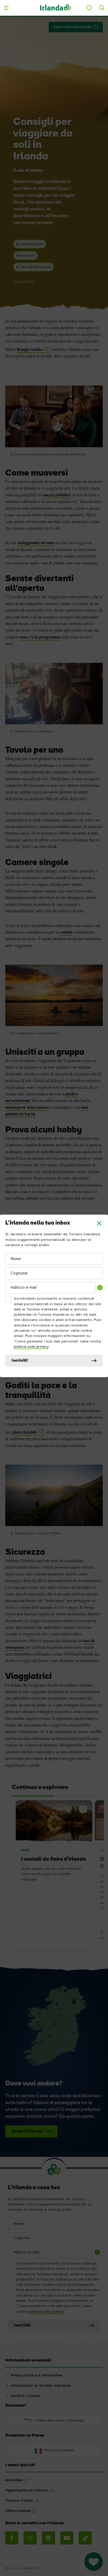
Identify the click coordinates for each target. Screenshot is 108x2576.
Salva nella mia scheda (72, 27)
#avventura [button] (26, 256)
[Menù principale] (6, 8)
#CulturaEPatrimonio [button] (34, 267)
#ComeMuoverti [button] (30, 244)
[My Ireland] (89, 8)
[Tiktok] (85, 2538)
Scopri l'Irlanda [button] (27, 2131)
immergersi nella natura (27, 1107)
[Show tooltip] (100, 1288)
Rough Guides (30, 349)
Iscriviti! (20, 1361)
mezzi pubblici (57, 495)
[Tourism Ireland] (56, 8)
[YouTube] (67, 2538)
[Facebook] (12, 2538)
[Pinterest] (48, 2538)
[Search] (102, 8)
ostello (67, 932)
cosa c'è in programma (40, 637)
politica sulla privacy (31, 1347)
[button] (99, 1223)
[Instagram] (30, 2538)
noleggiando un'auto (36, 543)
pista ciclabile (25, 1432)
